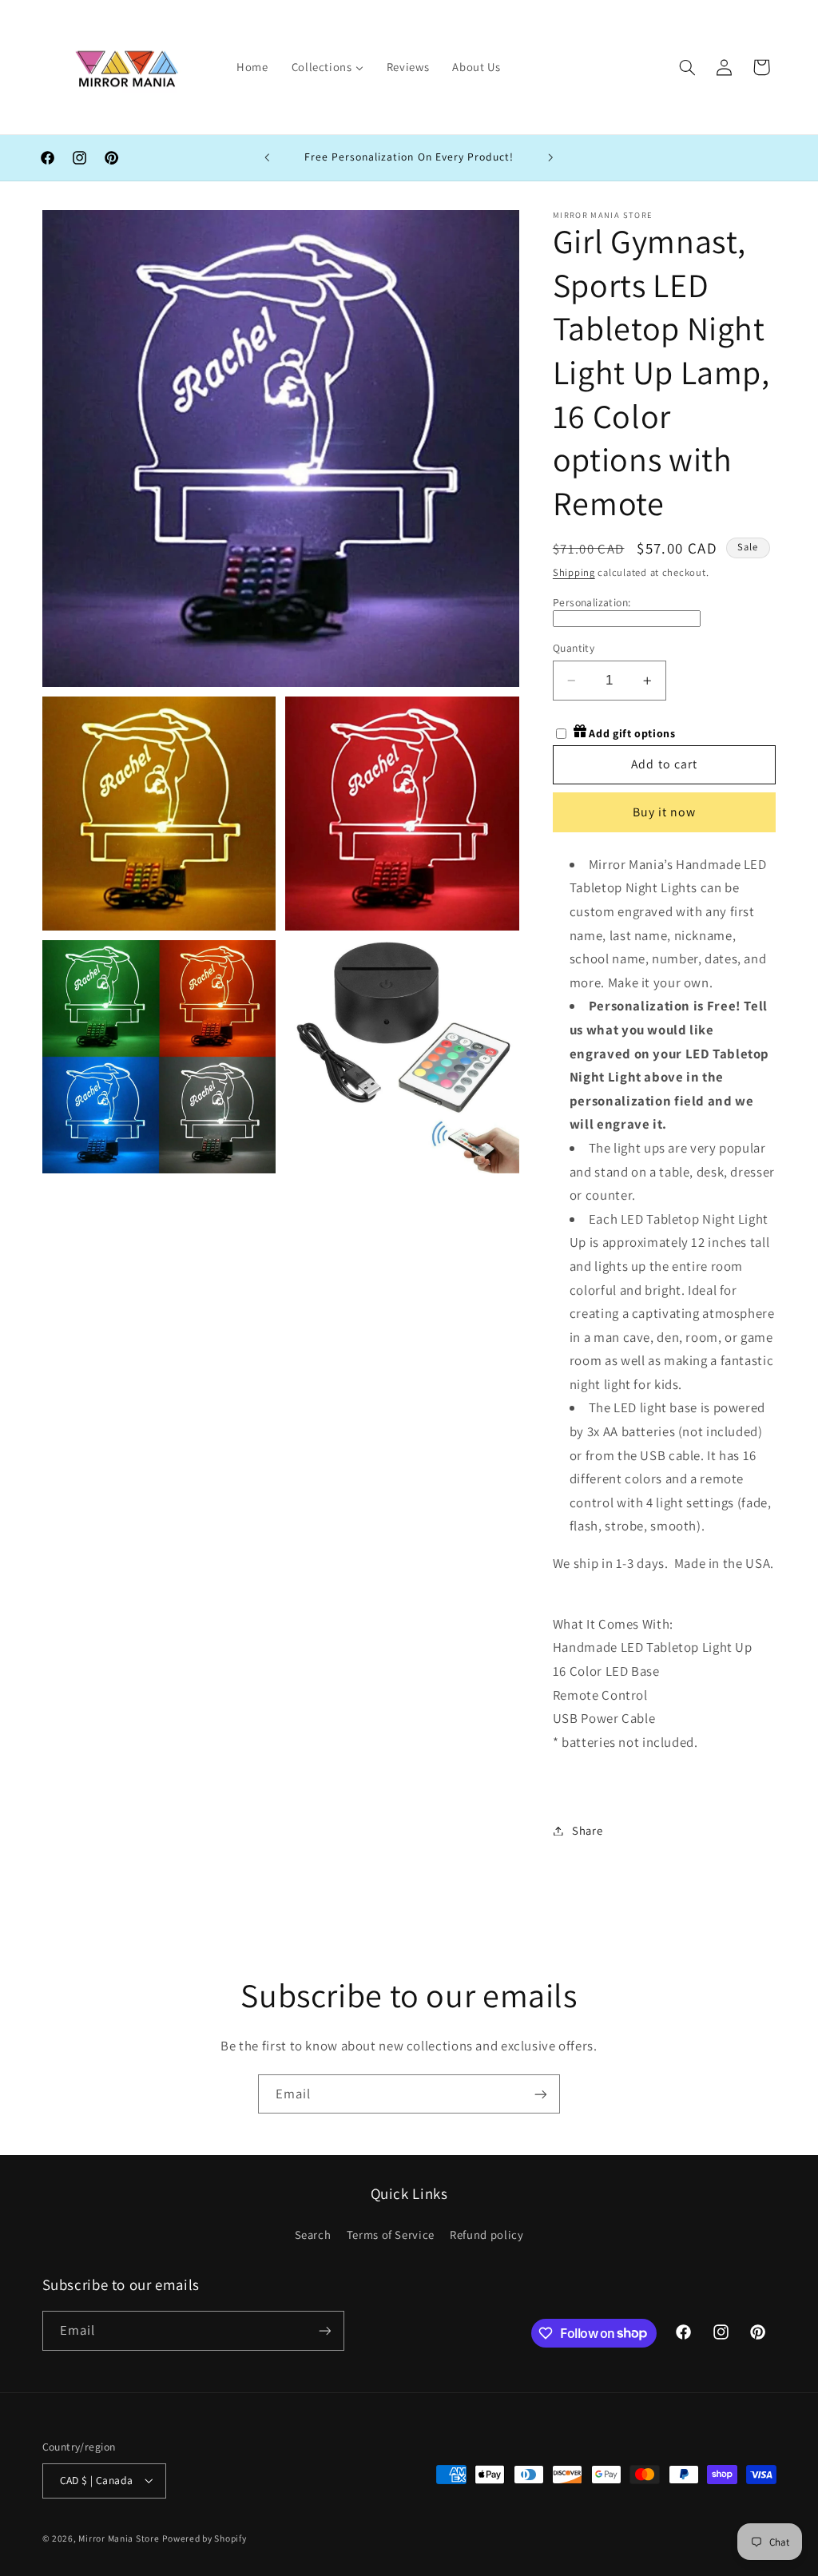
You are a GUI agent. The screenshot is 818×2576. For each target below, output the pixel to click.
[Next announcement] (551, 158)
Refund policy (486, 2235)
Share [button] (587, 1830)
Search (313, 2235)
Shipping (574, 572)
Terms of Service (391, 2235)
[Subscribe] (541, 2094)
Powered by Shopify (204, 2538)
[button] (687, 67)
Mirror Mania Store (119, 2538)
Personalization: (592, 602)
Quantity (574, 648)
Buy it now (665, 812)
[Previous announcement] (267, 158)
